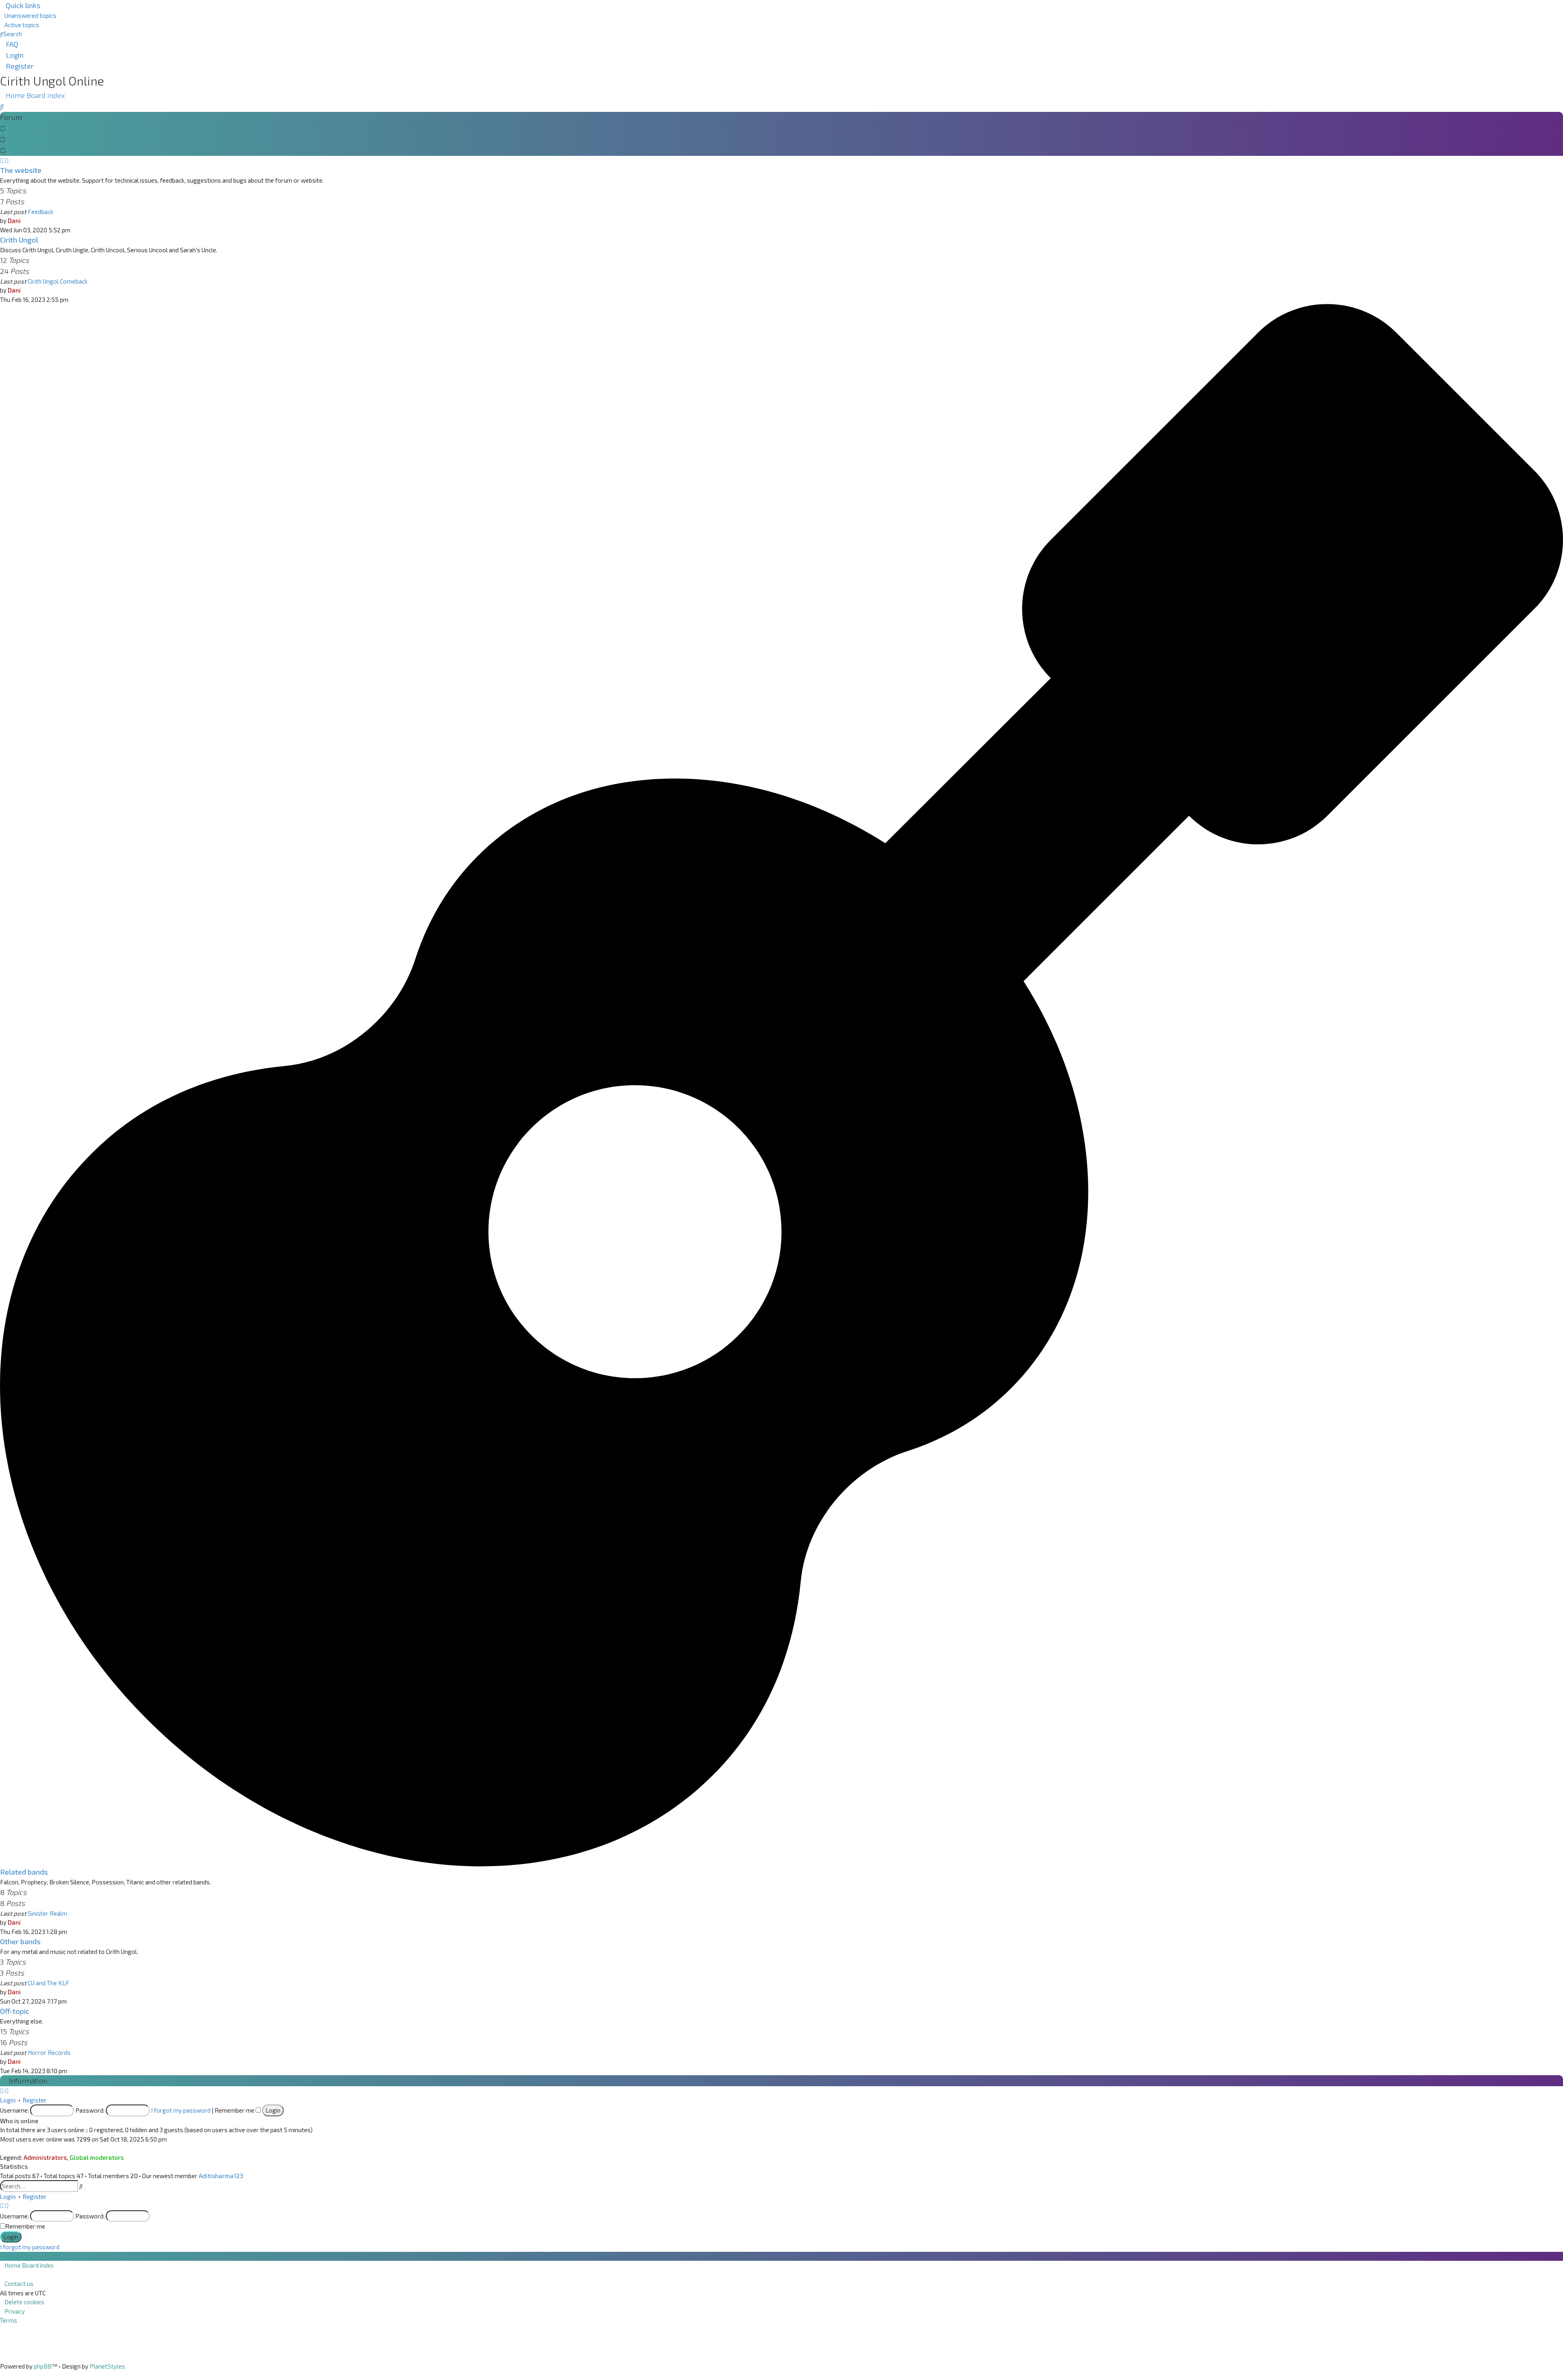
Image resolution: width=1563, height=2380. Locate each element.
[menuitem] (28, 15)
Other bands (20, 1941)
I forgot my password (181, 2110)
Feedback (40, 212)
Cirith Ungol (19, 240)
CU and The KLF (48, 1983)
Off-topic (15, 2011)
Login (8, 2100)
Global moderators (97, 2157)
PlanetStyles (107, 2366)
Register (35, 2100)
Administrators (45, 2157)
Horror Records (49, 2052)
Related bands (24, 1872)
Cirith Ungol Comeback (58, 281)
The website (21, 170)
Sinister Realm (47, 1913)
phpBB (43, 2366)
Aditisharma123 (221, 2176)
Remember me (235, 2110)
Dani (14, 221)
